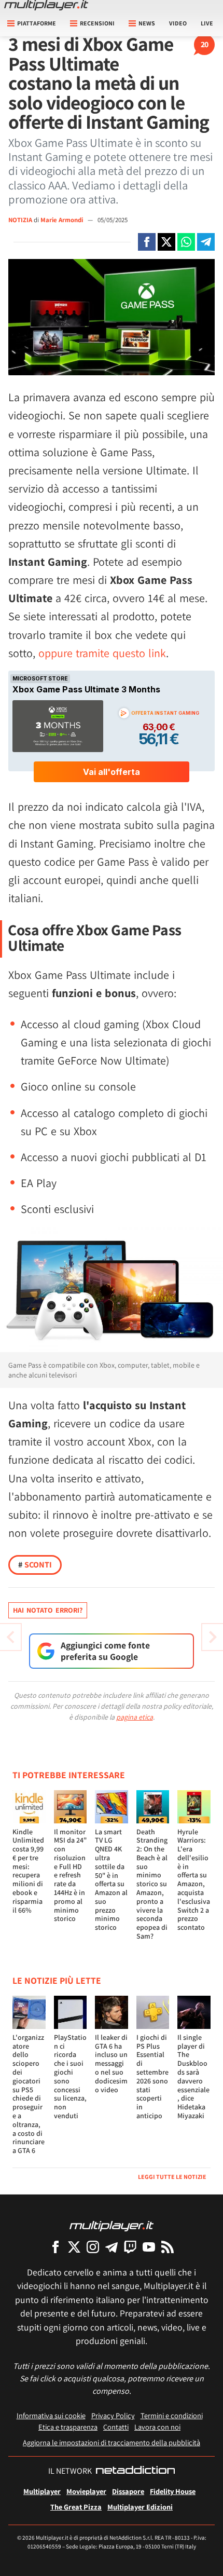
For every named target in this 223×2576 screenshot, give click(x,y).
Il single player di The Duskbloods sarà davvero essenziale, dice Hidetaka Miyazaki (193, 2076)
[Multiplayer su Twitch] (130, 2247)
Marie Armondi (62, 220)
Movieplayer (86, 2491)
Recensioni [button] (97, 23)
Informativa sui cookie (51, 2415)
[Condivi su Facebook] (147, 242)
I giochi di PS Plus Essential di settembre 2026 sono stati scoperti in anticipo (152, 2076)
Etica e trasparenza (68, 2427)
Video (178, 23)
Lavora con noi (157, 2427)
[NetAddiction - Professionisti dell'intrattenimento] (135, 2471)
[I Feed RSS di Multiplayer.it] (168, 2247)
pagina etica (135, 1717)
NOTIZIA (20, 220)
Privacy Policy (113, 2415)
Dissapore (128, 2491)
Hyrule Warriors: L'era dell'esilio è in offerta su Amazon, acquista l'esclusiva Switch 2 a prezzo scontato (194, 1880)
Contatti (116, 2427)
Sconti (35, 1565)
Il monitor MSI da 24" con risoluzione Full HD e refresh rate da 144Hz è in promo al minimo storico (70, 1875)
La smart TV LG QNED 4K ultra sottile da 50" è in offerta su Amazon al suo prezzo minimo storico (111, 1880)
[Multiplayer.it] (46, 5)
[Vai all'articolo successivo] (10, 1637)
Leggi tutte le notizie (172, 2177)
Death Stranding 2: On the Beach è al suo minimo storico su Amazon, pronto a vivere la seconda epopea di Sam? (152, 1884)
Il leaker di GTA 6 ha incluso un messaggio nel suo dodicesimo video (111, 2063)
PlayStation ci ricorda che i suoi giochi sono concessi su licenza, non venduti (70, 2076)
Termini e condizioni (172, 2415)
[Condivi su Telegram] (206, 242)
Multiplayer (42, 2491)
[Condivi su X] (166, 242)
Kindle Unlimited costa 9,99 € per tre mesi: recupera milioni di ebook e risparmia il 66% (28, 1871)
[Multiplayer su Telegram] (112, 2247)
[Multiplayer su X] (74, 2247)
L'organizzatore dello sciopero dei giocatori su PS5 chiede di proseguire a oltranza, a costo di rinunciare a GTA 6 (29, 2094)
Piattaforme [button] (37, 23)
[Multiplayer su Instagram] (93, 2247)
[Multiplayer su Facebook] (55, 2247)
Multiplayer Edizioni (140, 2507)
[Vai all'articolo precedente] (213, 1637)
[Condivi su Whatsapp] (186, 242)
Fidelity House (173, 2491)
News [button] (147, 23)
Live (207, 23)
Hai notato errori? (48, 1610)
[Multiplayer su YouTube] (149, 2247)
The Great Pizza (76, 2507)
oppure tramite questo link (102, 653)
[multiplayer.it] (112, 2225)
